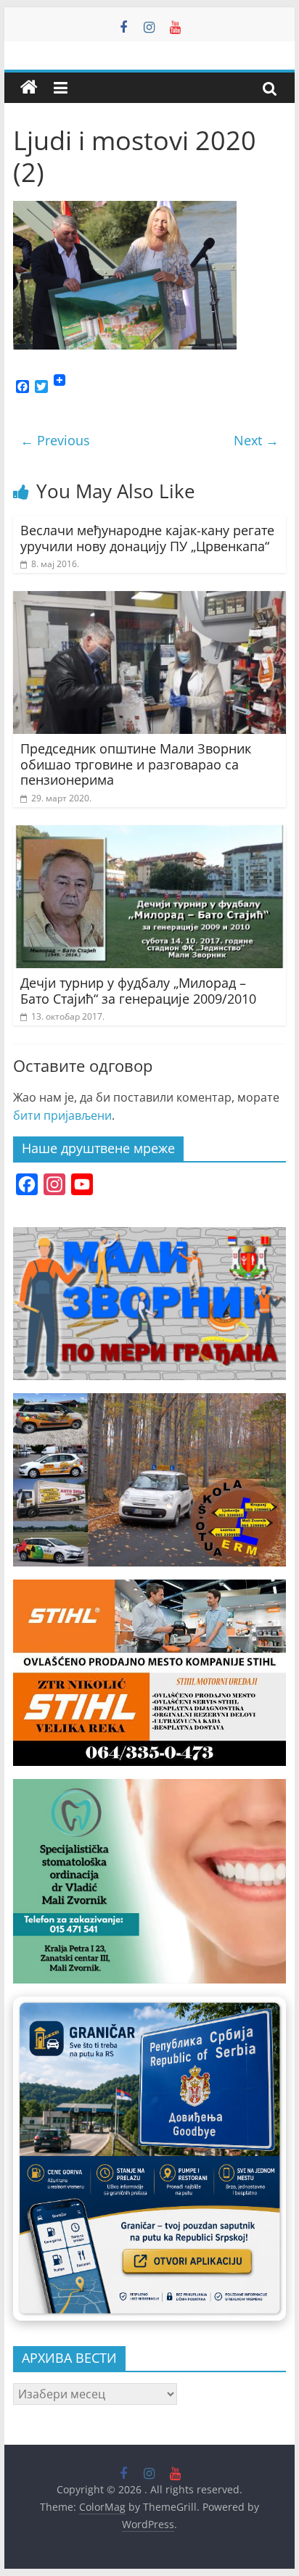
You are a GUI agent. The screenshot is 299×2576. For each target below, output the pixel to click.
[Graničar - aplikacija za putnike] (149, 2159)
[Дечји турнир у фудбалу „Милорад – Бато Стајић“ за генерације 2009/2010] (149, 834)
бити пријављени (62, 1115)
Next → (256, 440)
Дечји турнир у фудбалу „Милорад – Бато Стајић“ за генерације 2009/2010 (138, 991)
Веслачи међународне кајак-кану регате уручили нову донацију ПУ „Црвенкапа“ (147, 538)
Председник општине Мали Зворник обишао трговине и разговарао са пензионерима (136, 764)
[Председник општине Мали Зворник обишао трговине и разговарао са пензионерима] (149, 600)
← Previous (55, 440)
